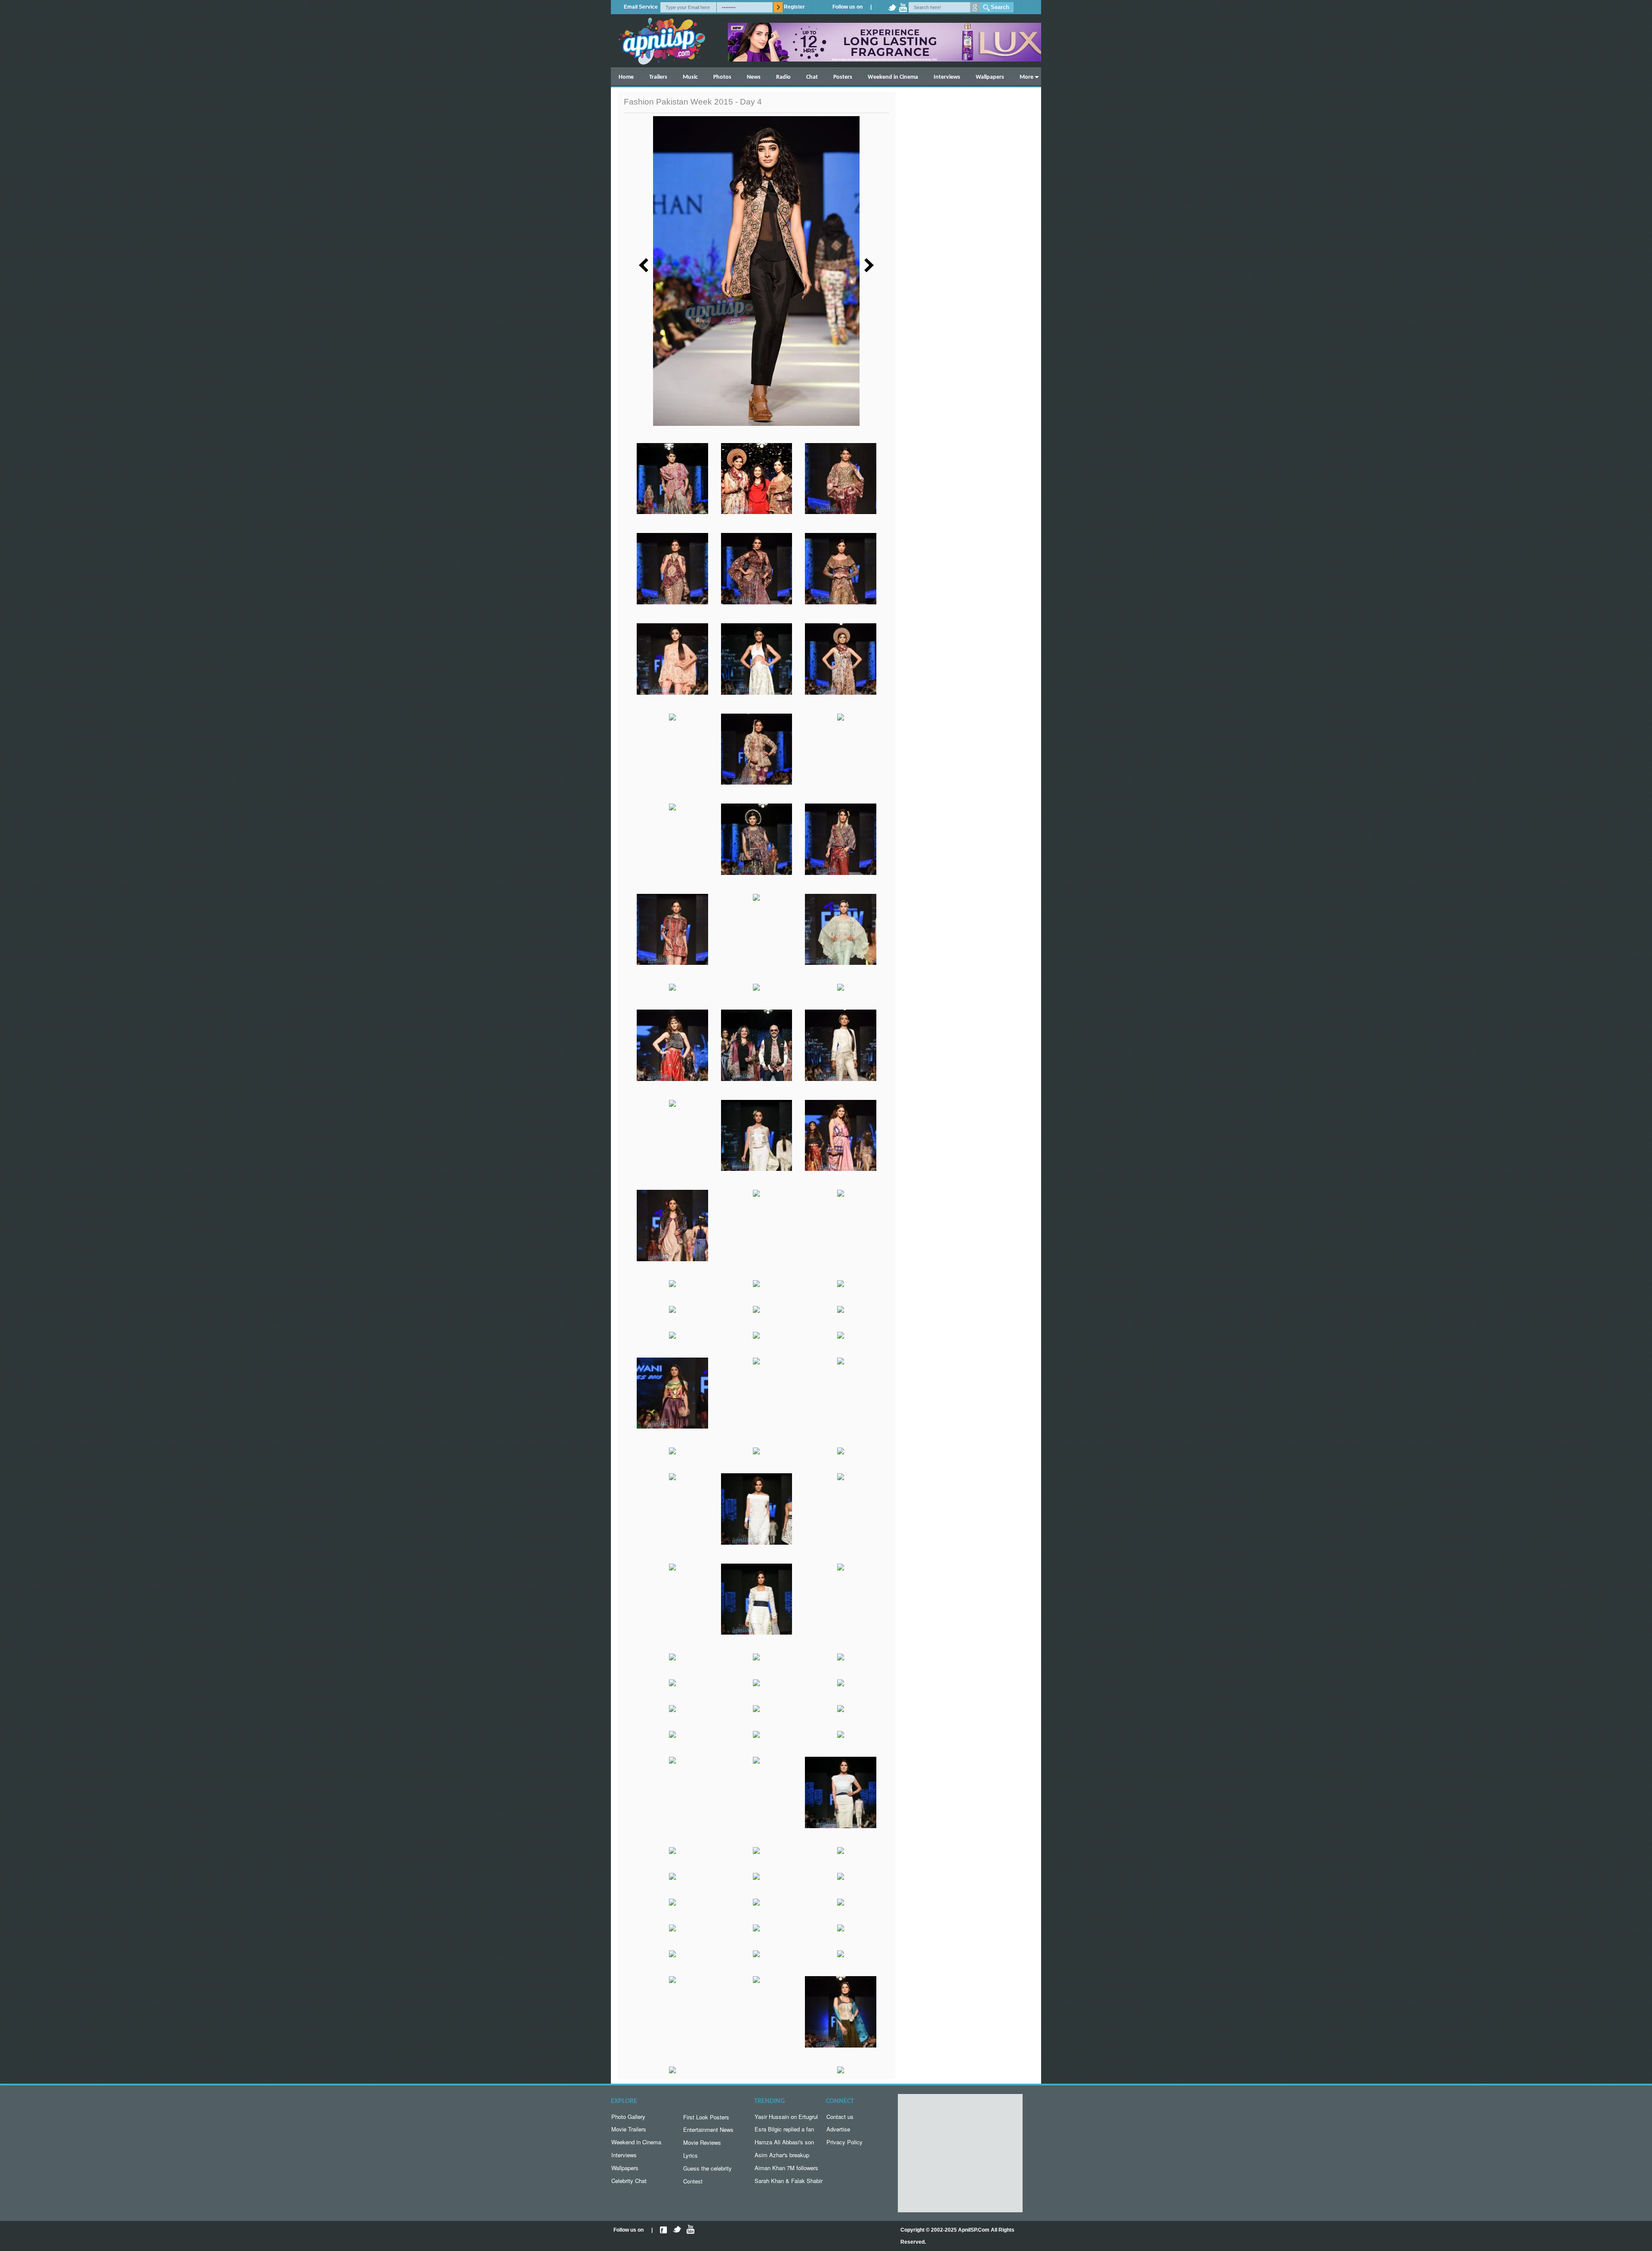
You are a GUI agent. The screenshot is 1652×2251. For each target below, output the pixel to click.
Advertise (838, 2129)
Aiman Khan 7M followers (786, 2168)
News (754, 77)
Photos (722, 77)
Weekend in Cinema (893, 77)
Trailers (658, 77)
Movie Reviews (702, 2142)
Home (626, 77)
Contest (693, 2181)
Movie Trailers (629, 2129)
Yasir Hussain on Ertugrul (786, 2117)
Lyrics (690, 2155)
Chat (812, 77)
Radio (783, 77)
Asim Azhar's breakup (782, 2155)
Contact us (840, 2117)
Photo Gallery (628, 2117)
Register (794, 7)
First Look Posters (706, 2117)
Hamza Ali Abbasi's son (784, 2142)
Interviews (947, 77)
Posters (843, 77)
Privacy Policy (844, 2142)
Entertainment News (708, 2129)
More (1026, 77)
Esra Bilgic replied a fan (784, 2129)
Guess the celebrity (707, 2168)
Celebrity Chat (629, 2181)
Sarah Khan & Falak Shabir (789, 2181)
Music (690, 77)
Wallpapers (990, 77)
